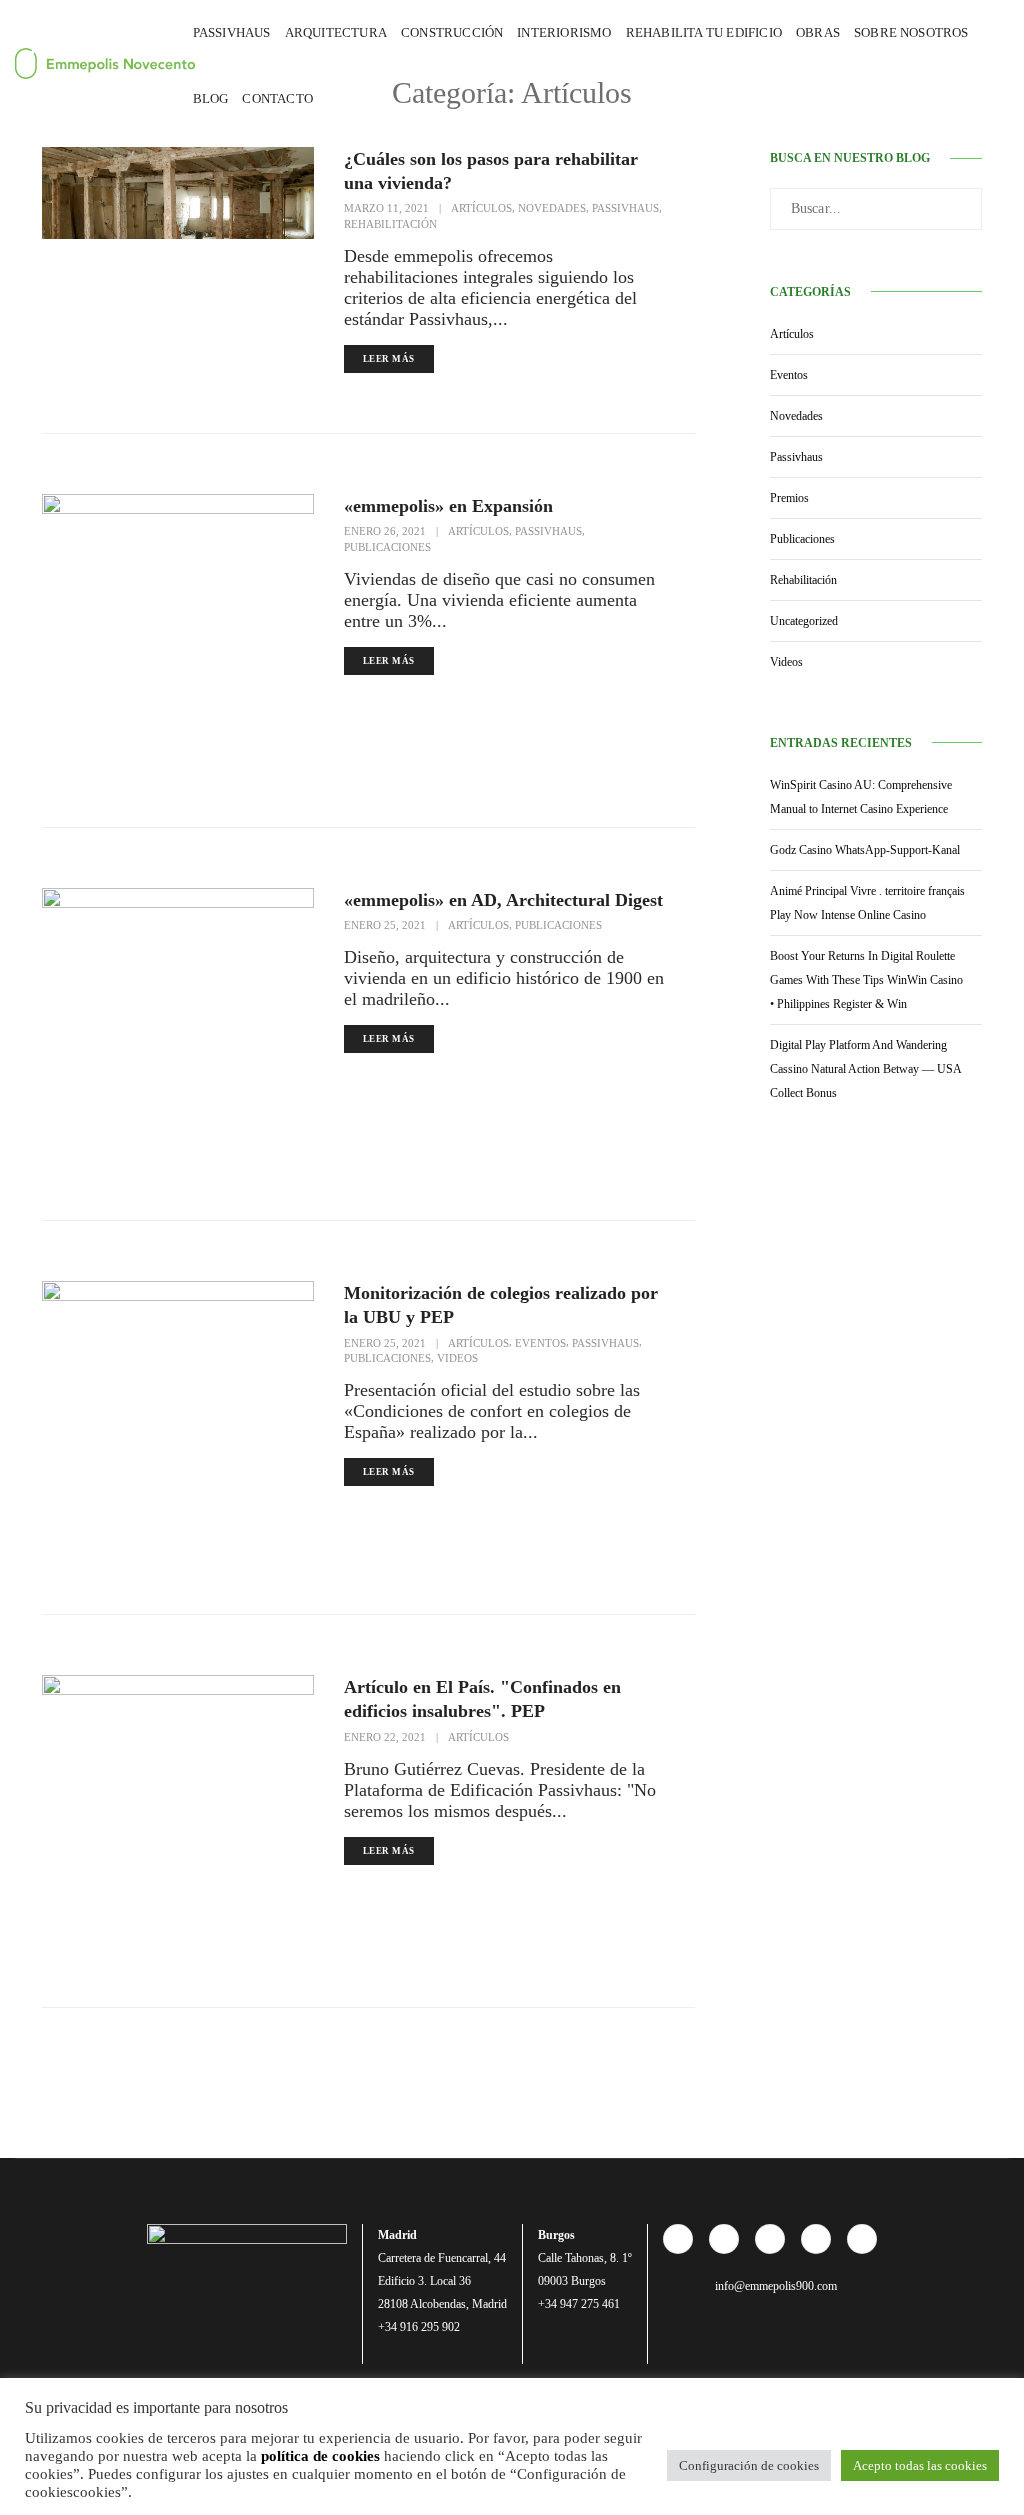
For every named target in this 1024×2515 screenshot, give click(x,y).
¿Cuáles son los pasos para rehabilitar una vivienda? (491, 171)
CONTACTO (277, 98)
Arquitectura (336, 32)
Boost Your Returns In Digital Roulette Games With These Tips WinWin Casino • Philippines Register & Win (866, 980)
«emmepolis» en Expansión (448, 506)
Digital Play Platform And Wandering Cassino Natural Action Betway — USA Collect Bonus (865, 1069)
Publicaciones (387, 547)
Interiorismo (564, 32)
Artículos (481, 208)
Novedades (552, 208)
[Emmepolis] (85, 63)
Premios (789, 498)
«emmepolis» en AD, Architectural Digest (503, 900)
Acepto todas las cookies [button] (920, 2465)
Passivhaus (232, 32)
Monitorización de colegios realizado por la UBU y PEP (501, 1305)
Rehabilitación (390, 224)
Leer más (389, 359)
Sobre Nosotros (911, 32)
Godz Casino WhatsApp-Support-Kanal (865, 850)
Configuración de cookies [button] (749, 2465)
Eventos (540, 1343)
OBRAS (818, 32)
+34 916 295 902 (419, 2327)
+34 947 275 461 (579, 2304)
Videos (457, 1358)
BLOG (211, 98)
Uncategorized (804, 621)
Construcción (452, 32)
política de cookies (320, 2456)
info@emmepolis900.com (774, 2286)
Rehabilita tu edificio (704, 32)
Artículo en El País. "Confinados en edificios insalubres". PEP (482, 1699)
